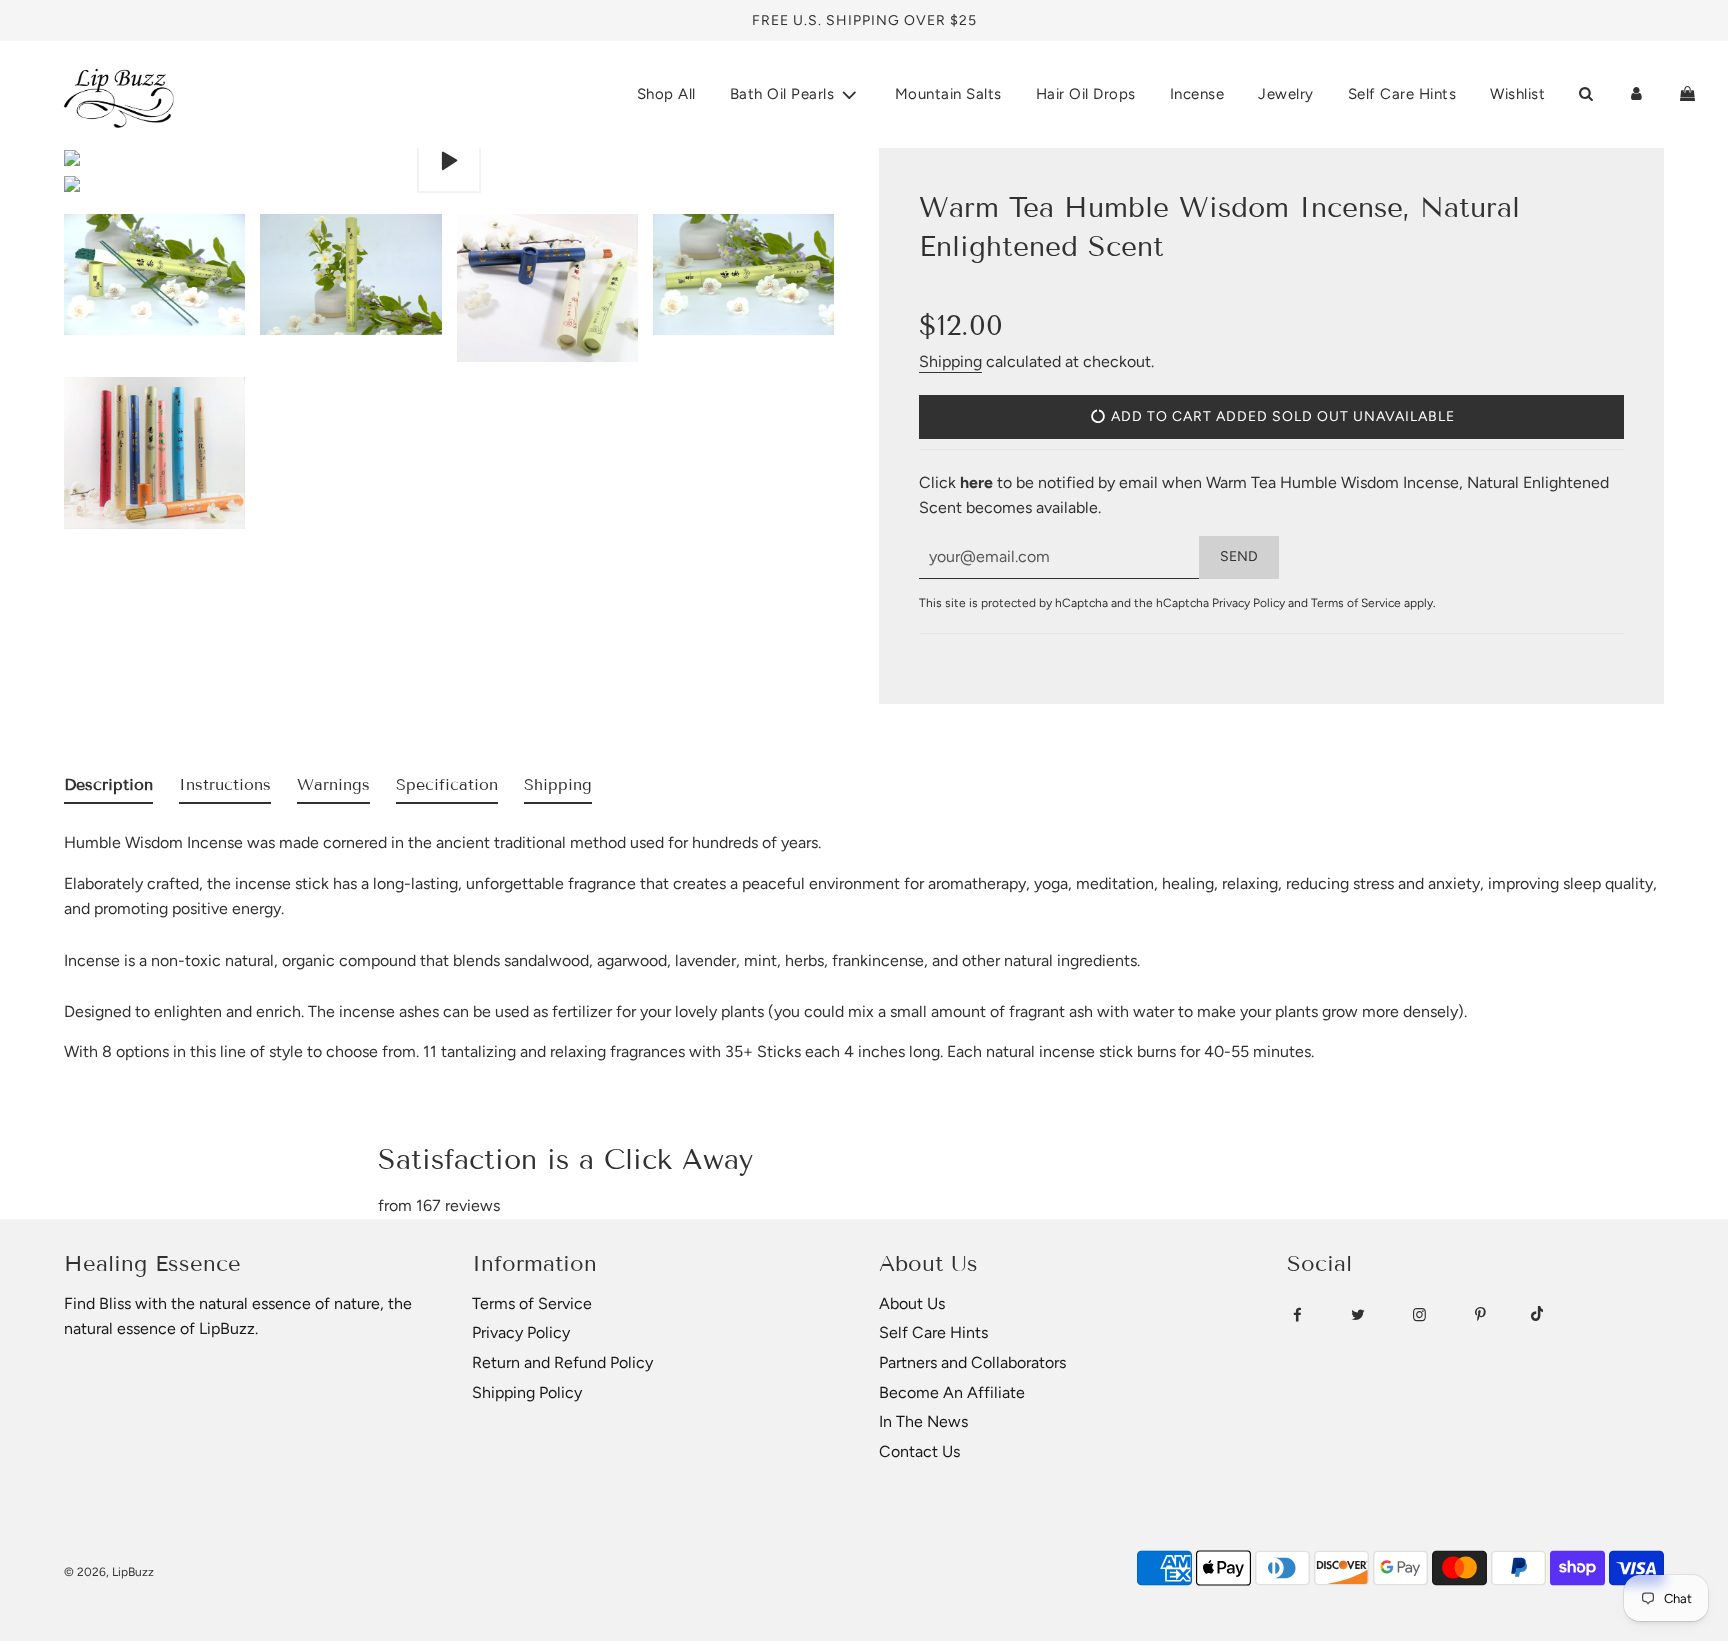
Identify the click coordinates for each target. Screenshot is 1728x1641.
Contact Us (919, 1451)
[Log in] (1636, 94)
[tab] (108, 789)
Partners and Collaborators (972, 1362)
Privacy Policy (1248, 603)
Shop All (666, 94)
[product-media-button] (449, 161)
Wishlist (1517, 94)
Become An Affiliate (952, 1392)
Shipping (950, 361)
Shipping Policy (527, 1392)
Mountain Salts (948, 94)
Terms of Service (1356, 603)
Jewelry (1286, 94)
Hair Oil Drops (1086, 94)
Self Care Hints (1402, 94)
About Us (912, 1303)
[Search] (1585, 94)
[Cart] (1687, 94)
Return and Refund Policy (562, 1362)
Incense (1197, 94)
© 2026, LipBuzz (109, 1572)
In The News (923, 1421)
